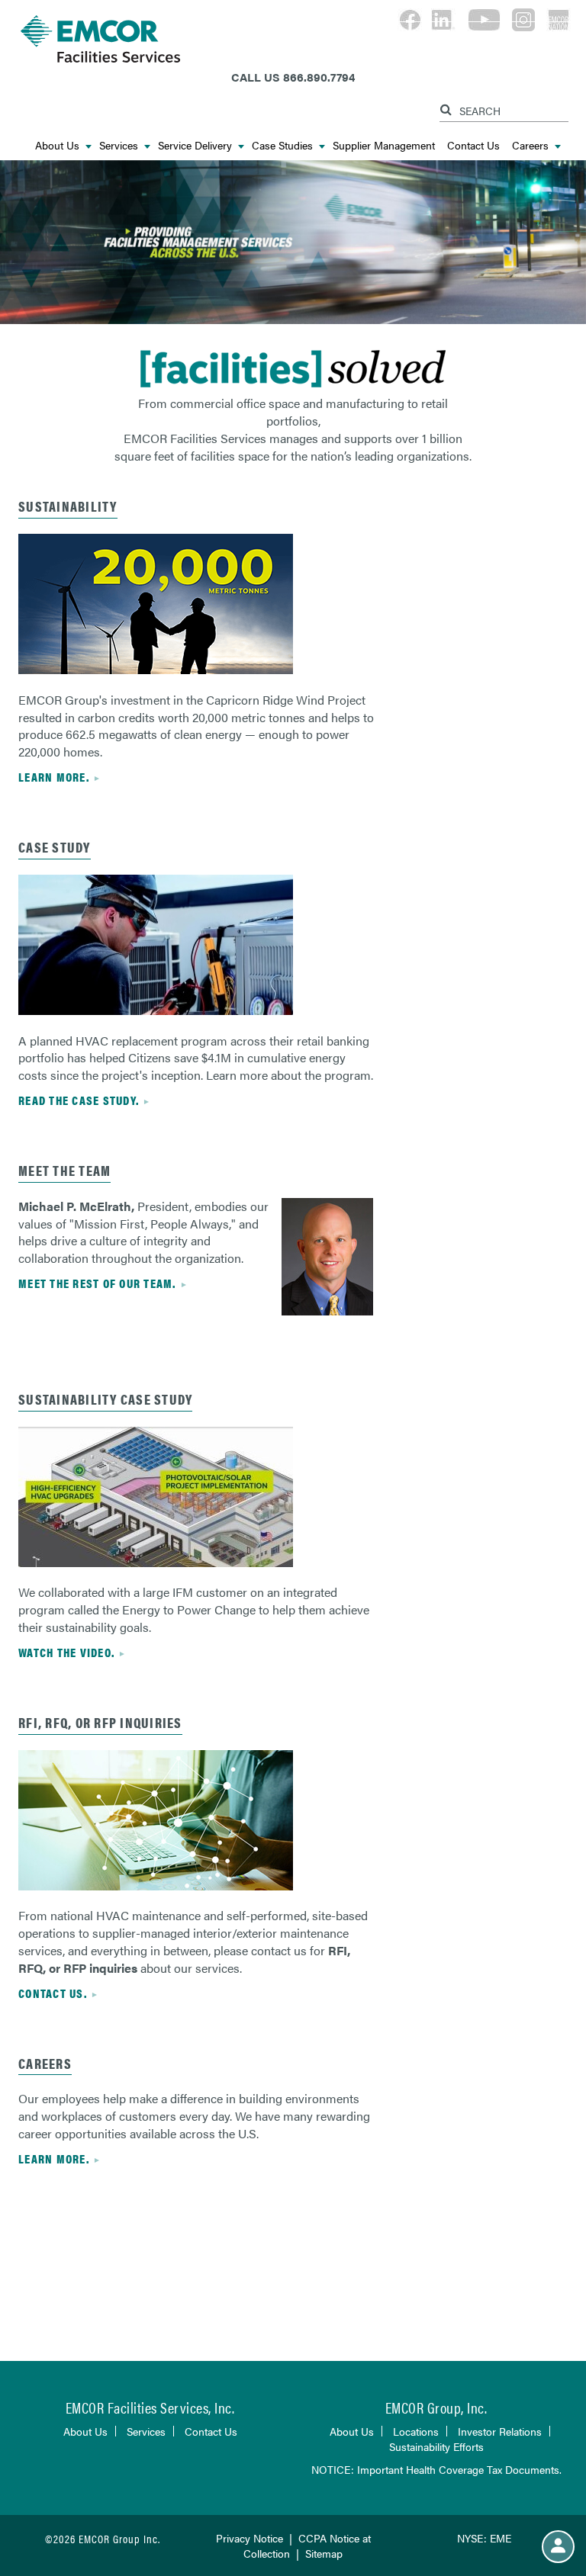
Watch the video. (66, 1652)
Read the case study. (79, 1100)
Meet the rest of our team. (97, 1283)
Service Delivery (195, 145)
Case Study (55, 847)
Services (119, 145)
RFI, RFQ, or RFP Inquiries (100, 1722)
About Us (57, 145)
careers (45, 2063)
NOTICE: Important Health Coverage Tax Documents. (436, 2469)
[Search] (448, 107)
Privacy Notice (250, 2538)
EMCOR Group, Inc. (436, 2407)
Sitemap (324, 2553)
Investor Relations (500, 2431)
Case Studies (282, 145)
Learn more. (54, 777)
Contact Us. (53, 1993)
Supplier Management (384, 145)
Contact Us (473, 145)
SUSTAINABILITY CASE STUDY (105, 1399)
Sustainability (68, 506)
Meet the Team (64, 1170)
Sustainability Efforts (436, 2446)
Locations (416, 2431)
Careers (530, 145)
